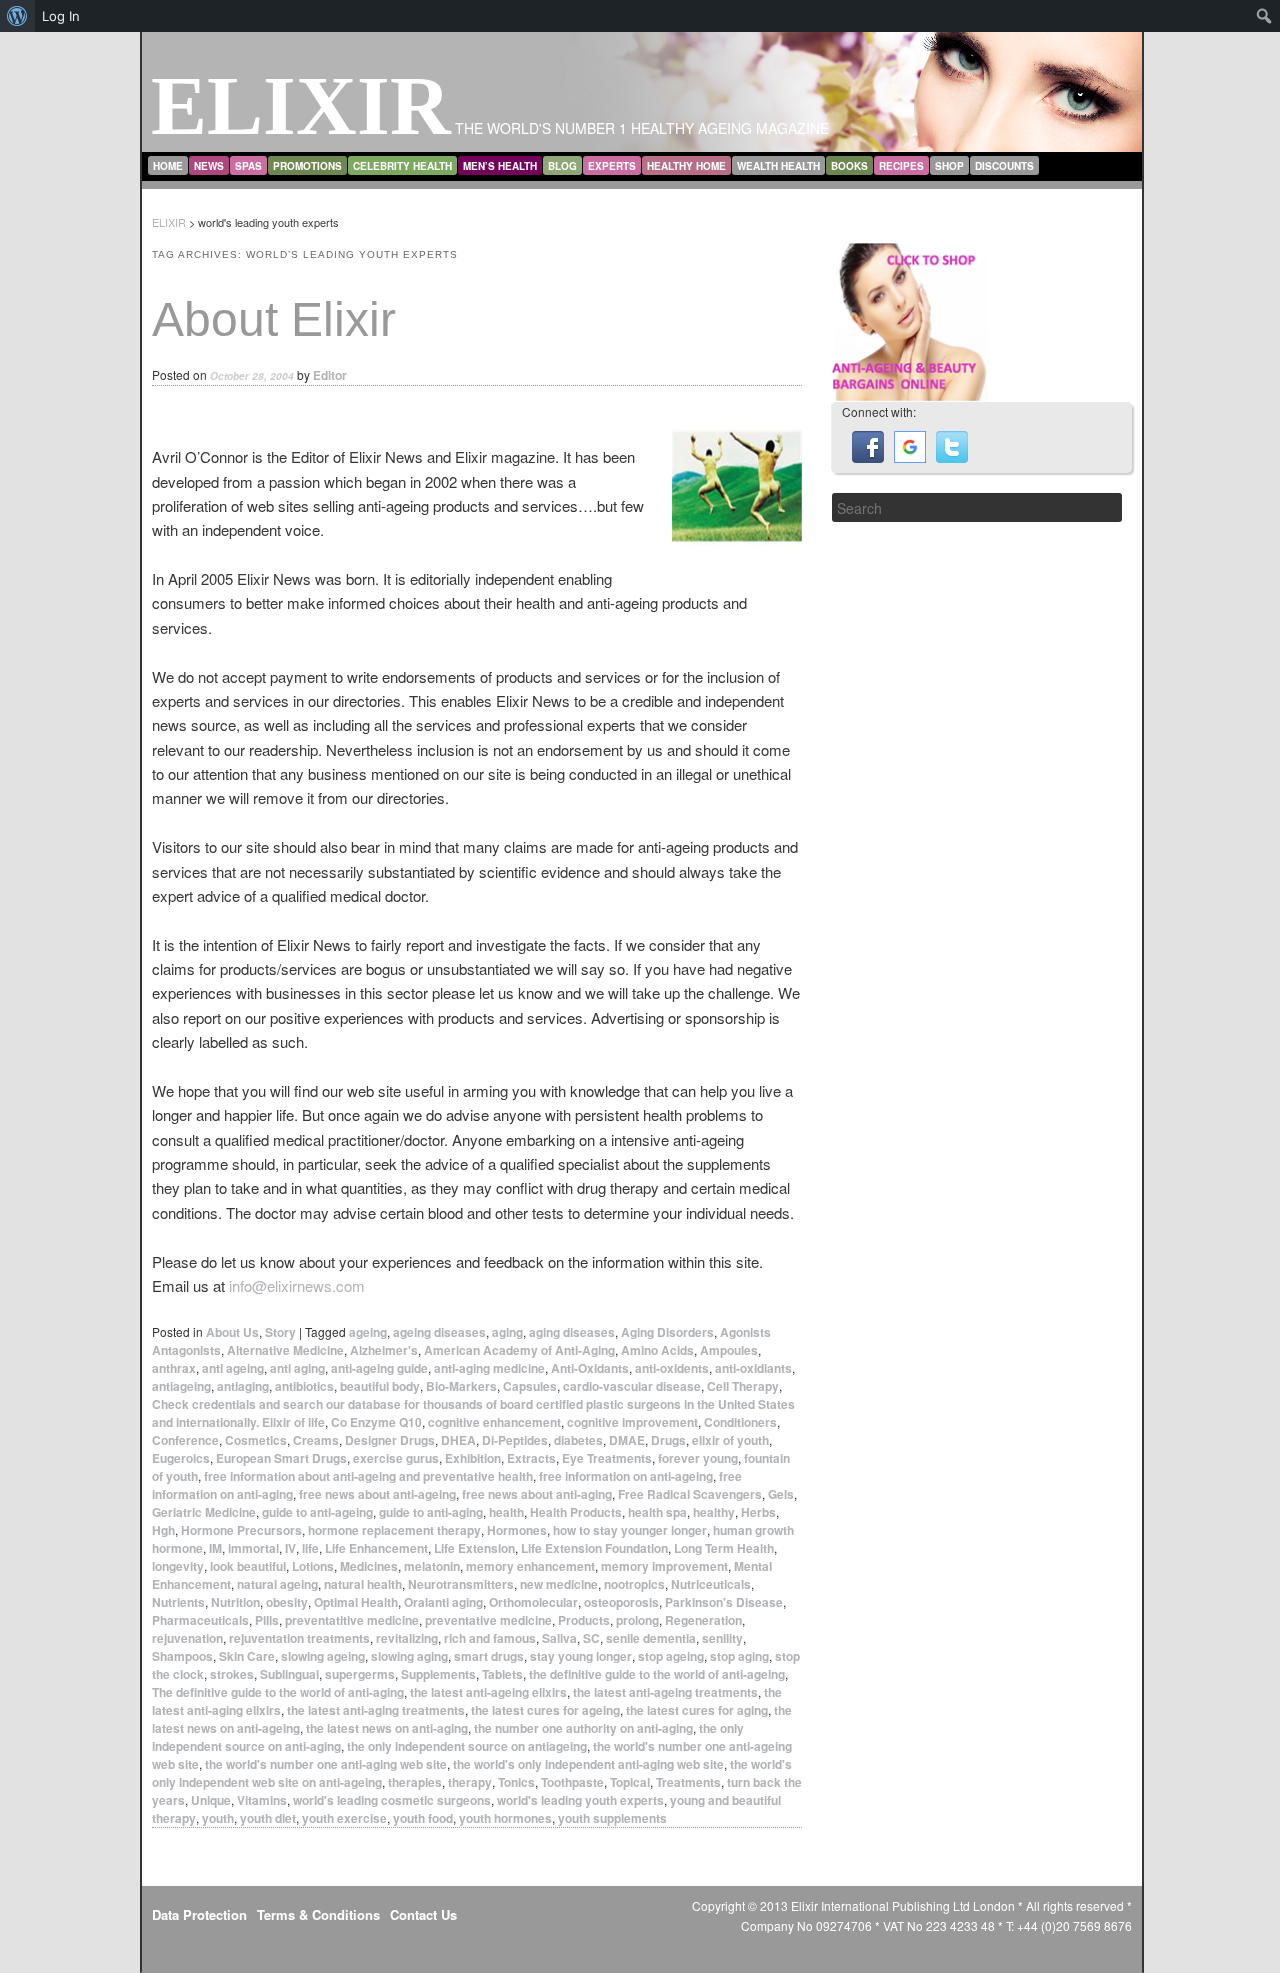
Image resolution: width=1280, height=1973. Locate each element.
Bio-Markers (461, 1386)
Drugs (668, 1440)
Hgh (163, 1530)
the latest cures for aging (697, 1710)
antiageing (181, 1386)
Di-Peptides (515, 1440)
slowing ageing (323, 1656)
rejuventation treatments (299, 1638)
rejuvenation (187, 1638)
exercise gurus (396, 1458)
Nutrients (178, 1602)
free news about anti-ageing (377, 1494)
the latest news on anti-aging (387, 1728)
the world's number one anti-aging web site (326, 1764)
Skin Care (247, 1656)
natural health (363, 1584)
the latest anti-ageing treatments (665, 1692)
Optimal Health (356, 1602)
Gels (781, 1494)
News (209, 166)
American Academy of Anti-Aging (519, 1350)
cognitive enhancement (494, 1422)
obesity (287, 1602)
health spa (657, 1512)
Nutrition (235, 1602)
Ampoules (729, 1350)
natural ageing (277, 1584)
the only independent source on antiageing (467, 1746)
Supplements (438, 1674)
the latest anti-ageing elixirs (488, 1692)
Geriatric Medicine (204, 1512)
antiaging (243, 1386)
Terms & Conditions (318, 1914)
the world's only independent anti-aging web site (588, 1764)
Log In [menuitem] (61, 16)
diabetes (578, 1440)
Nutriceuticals (711, 1584)
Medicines (369, 1566)
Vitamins (262, 1800)
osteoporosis (621, 1602)
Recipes (901, 166)
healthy (714, 1512)
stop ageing (671, 1656)
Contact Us (423, 1914)
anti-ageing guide (379, 1368)
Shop (949, 166)
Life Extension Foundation (594, 1548)
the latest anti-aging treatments (376, 1710)
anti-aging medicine (489, 1368)
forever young (698, 1458)
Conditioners (740, 1422)
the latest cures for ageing (545, 1710)
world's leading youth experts (580, 1800)
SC (591, 1638)
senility (722, 1638)
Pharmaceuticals (200, 1620)
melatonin (432, 1566)
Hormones (517, 1530)
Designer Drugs (390, 1440)
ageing (368, 1332)
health (506, 1512)
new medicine (559, 1584)
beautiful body (380, 1386)
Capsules (530, 1386)
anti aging (297, 1368)
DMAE (627, 1440)
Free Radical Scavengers (690, 1494)
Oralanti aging (443, 1602)
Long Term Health (724, 1548)
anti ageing (233, 1368)
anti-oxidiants (753, 1368)
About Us (232, 1332)
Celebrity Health (402, 166)
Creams (316, 1440)
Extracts (531, 1458)
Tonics (516, 1782)
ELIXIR (301, 105)
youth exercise (344, 1818)
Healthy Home (686, 166)
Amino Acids (657, 1350)
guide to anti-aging (431, 1512)
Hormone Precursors (241, 1530)
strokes (232, 1674)
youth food (423, 1818)
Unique (211, 1800)
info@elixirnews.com (297, 1285)
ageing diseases (439, 1332)
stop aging (739, 1656)
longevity (178, 1566)
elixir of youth (730, 1440)
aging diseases (572, 1332)
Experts (612, 166)
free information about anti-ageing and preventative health (368, 1476)
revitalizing (407, 1638)
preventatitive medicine (352, 1620)
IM (215, 1548)
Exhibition (473, 1458)
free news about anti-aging (537, 1494)
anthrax (174, 1368)
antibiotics (304, 1386)
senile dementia (651, 1638)
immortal (253, 1548)
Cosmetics (256, 1440)
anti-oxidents (672, 1368)
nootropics (634, 1584)
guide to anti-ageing (317, 1512)
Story (280, 1332)
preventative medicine (488, 1620)
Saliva (559, 1638)
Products (584, 1620)
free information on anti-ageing (626, 1476)
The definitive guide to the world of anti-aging (278, 1692)
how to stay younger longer (630, 1530)
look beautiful (248, 1566)
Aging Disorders (667, 1332)
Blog (562, 166)
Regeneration (703, 1620)
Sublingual (289, 1674)
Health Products (576, 1512)
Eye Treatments (607, 1458)
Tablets (502, 1674)
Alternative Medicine (285, 1350)
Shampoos (182, 1656)
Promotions (307, 166)
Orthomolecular (533, 1602)
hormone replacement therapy (394, 1530)
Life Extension (474, 1548)
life (310, 1548)
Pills (267, 1620)
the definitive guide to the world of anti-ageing (657, 1674)
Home (168, 166)
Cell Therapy (743, 1386)
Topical (630, 1782)
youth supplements (612, 1818)
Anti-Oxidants (590, 1368)
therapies (415, 1782)
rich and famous (490, 1638)
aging (507, 1332)
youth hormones (505, 1818)
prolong (637, 1620)
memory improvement (664, 1566)
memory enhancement (530, 1566)
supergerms (360, 1674)
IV (290, 1548)
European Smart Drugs (281, 1458)
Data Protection (199, 1914)
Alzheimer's (384, 1350)
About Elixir (274, 319)
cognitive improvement (632, 1422)
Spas (248, 166)
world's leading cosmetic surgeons (392, 1800)
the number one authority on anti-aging (583, 1728)
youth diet (268, 1818)
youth (218, 1818)
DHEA (458, 1440)
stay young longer (581, 1656)
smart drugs (489, 1656)
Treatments (688, 1782)
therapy (470, 1782)
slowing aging (409, 1656)
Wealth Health (778, 166)
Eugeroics (181, 1458)
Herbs (758, 1512)
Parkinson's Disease (724, 1602)
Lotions (313, 1566)
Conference (185, 1440)
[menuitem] (17, 16)
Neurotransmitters (461, 1584)
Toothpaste (572, 1782)
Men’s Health (500, 166)
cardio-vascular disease (632, 1386)
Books (849, 166)
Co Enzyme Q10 (376, 1422)
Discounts (1004, 166)
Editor (330, 375)
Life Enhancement (376, 1548)
